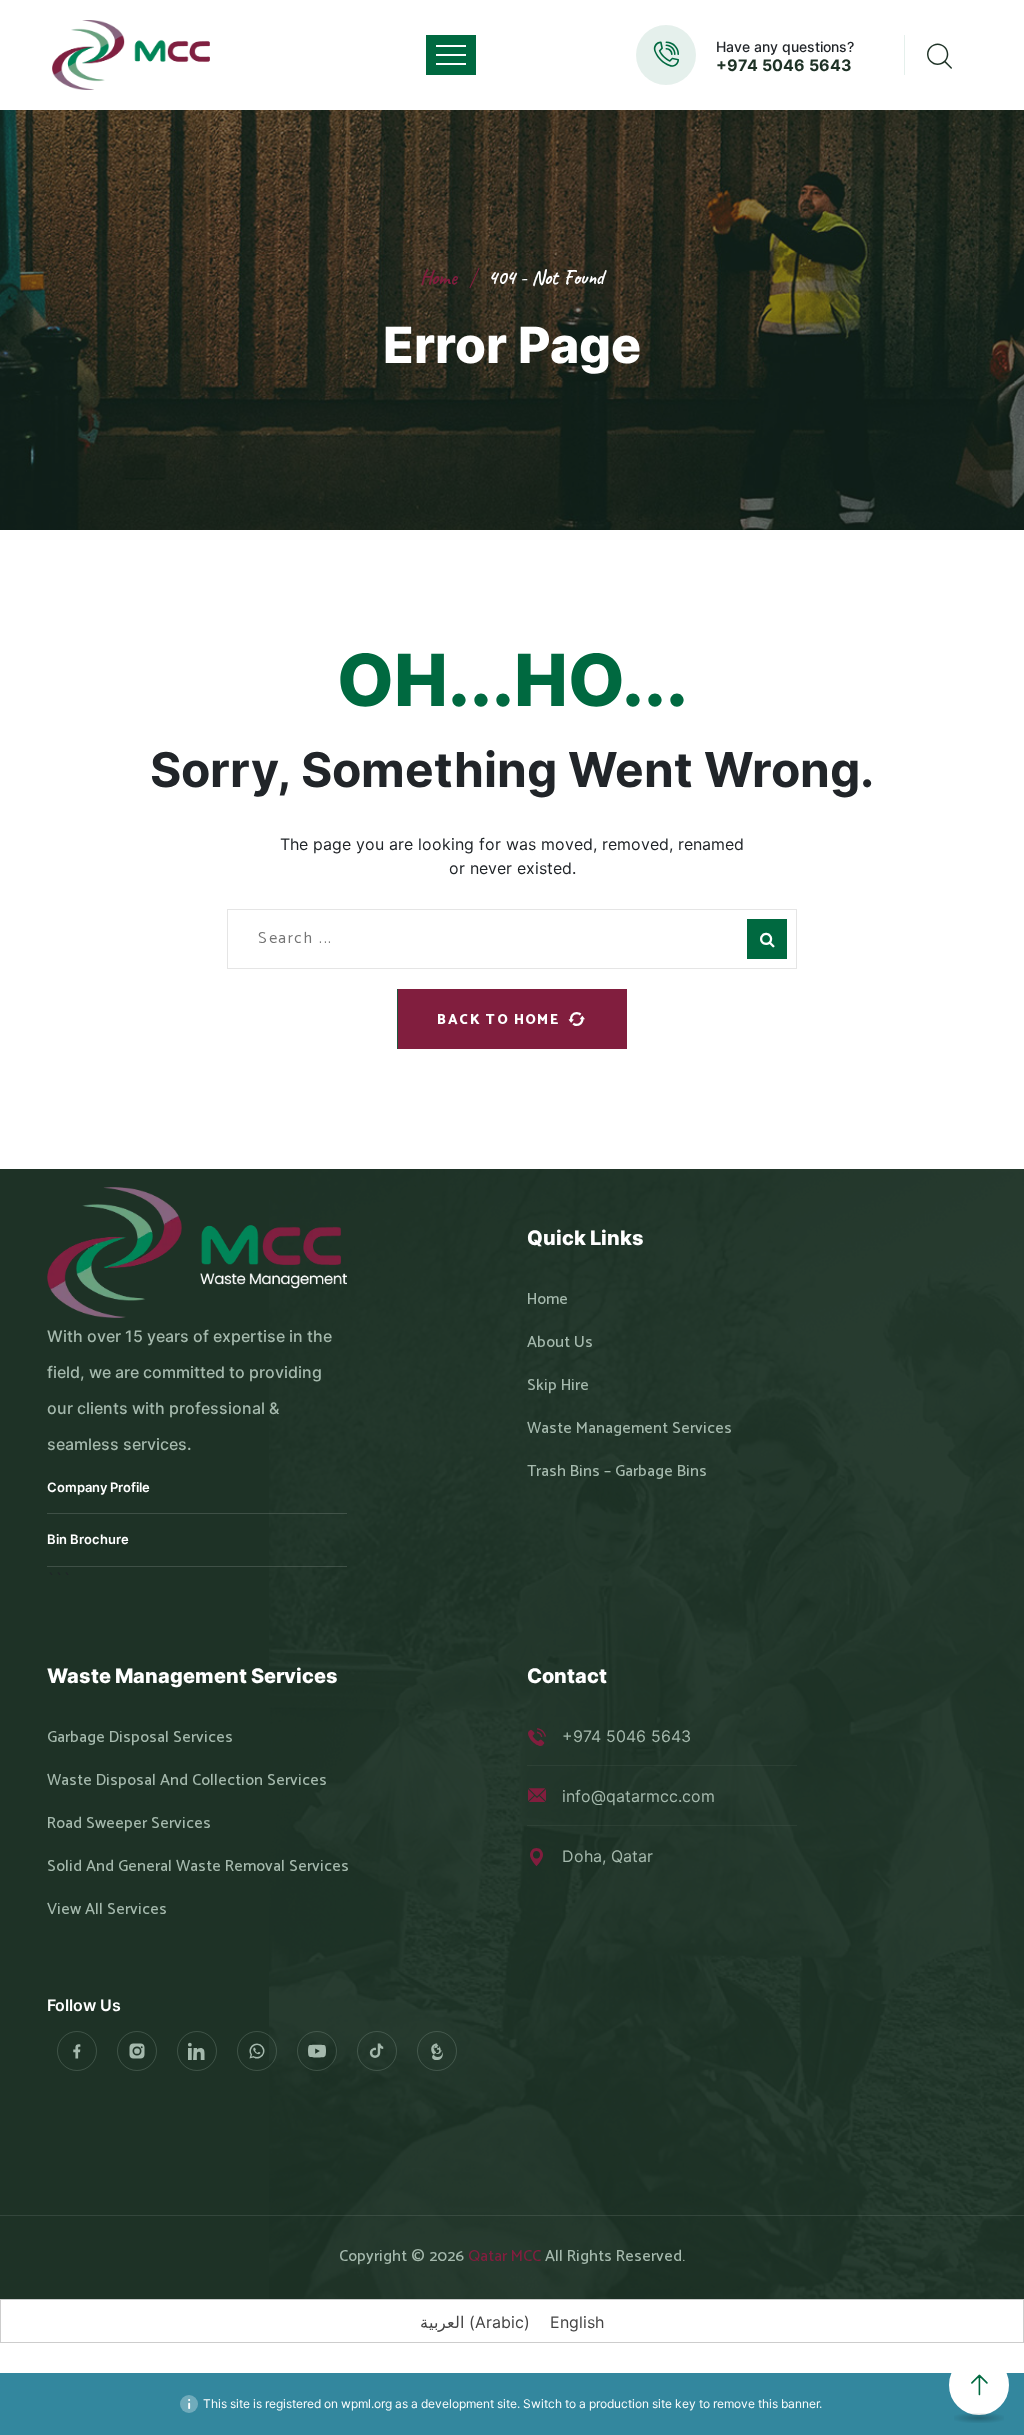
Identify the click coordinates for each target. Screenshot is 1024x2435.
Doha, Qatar (607, 1856)
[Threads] (437, 2051)
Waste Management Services (629, 1429)
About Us (560, 1343)
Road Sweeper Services (129, 1824)
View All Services (107, 1910)
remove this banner (766, 2403)
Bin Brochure (88, 1539)
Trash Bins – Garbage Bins (617, 1472)
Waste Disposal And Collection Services (187, 1781)
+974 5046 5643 (784, 65)
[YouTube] (317, 2051)
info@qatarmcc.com (638, 1796)
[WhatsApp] (257, 2051)
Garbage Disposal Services (140, 1738)
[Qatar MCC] (132, 55)
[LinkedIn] (197, 2051)
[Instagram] (137, 2051)
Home (438, 277)
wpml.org (366, 2403)
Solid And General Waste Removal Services (198, 1867)
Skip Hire (558, 1386)
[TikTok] (377, 2051)
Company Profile (98, 1487)
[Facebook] (77, 2051)
